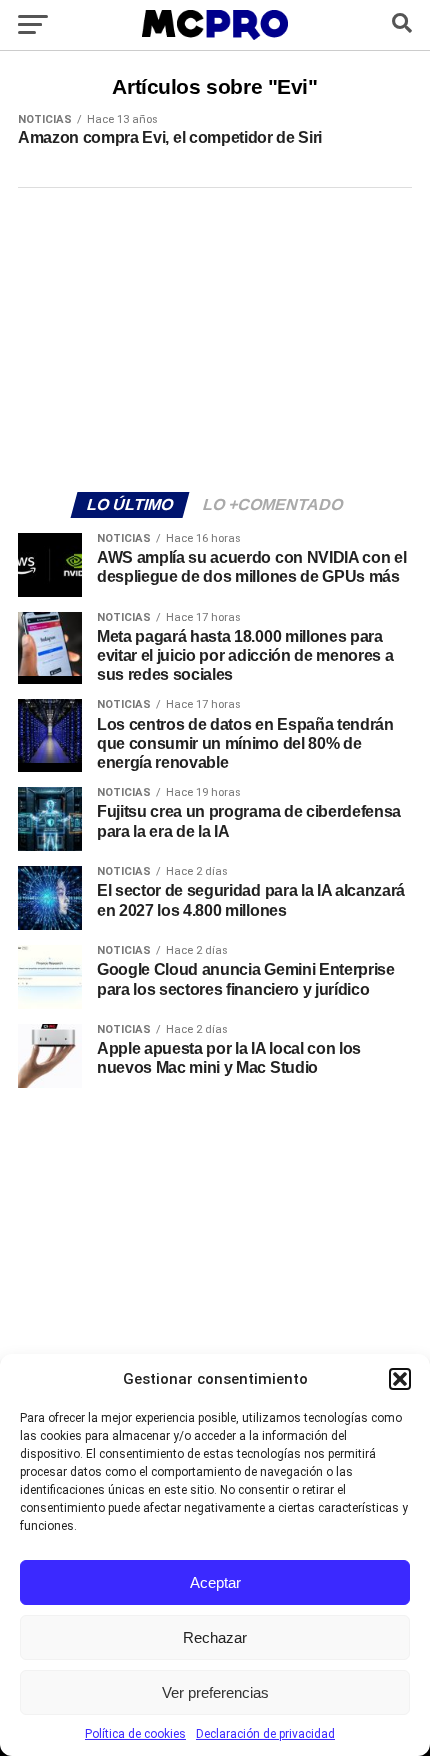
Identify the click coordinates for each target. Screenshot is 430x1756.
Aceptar (215, 1582)
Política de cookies (135, 1734)
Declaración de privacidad (265, 1734)
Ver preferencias (215, 1692)
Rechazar (215, 1637)
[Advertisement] (215, 337)
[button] (400, 1379)
